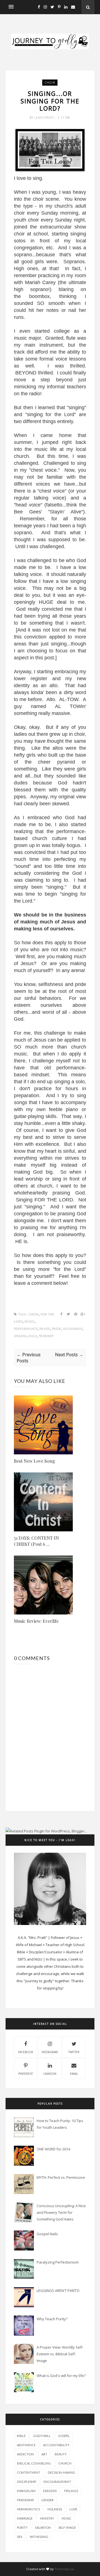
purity (22, 2527)
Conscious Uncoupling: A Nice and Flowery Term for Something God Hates (61, 2212)
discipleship (27, 2482)
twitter (74, 2052)
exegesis (50, 2491)
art (44, 2454)
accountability (56, 2445)
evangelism (26, 2491)
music (30, 1322)
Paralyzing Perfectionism (58, 2262)
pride (57, 1329)
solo (33, 1336)
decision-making (62, 2472)
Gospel (64, 2436)
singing (20, 1336)
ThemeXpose (64, 2569)
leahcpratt (45, 118)
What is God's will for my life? (61, 2376)
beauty (61, 2454)
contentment (29, 2472)
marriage (25, 2518)
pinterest (26, 2074)
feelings (71, 2491)
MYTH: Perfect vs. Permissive (61, 2177)
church (65, 2463)
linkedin (50, 2074)
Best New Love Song (34, 1461)
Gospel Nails (47, 2234)
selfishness (73, 1329)
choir (50, 83)
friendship (25, 2500)
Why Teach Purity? (52, 2319)
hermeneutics (28, 2509)
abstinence (26, 2445)
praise (45, 1329)
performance (26, 1329)
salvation (43, 2527)
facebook (26, 2052)
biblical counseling (34, 2463)
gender (47, 2500)
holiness (55, 2509)
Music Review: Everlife (36, 1621)
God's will (42, 2436)
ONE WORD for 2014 (53, 2149)
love (73, 2509)
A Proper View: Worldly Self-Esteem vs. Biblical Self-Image (60, 2354)
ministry (47, 2518)
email (74, 2074)
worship (46, 1336)
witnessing (39, 2537)
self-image (67, 2527)
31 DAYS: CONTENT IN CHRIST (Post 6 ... (36, 1541)
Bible (21, 2436)
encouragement (57, 2482)
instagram (50, 2052)
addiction (25, 2454)
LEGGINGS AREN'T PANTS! (58, 2291)
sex (20, 2537)
